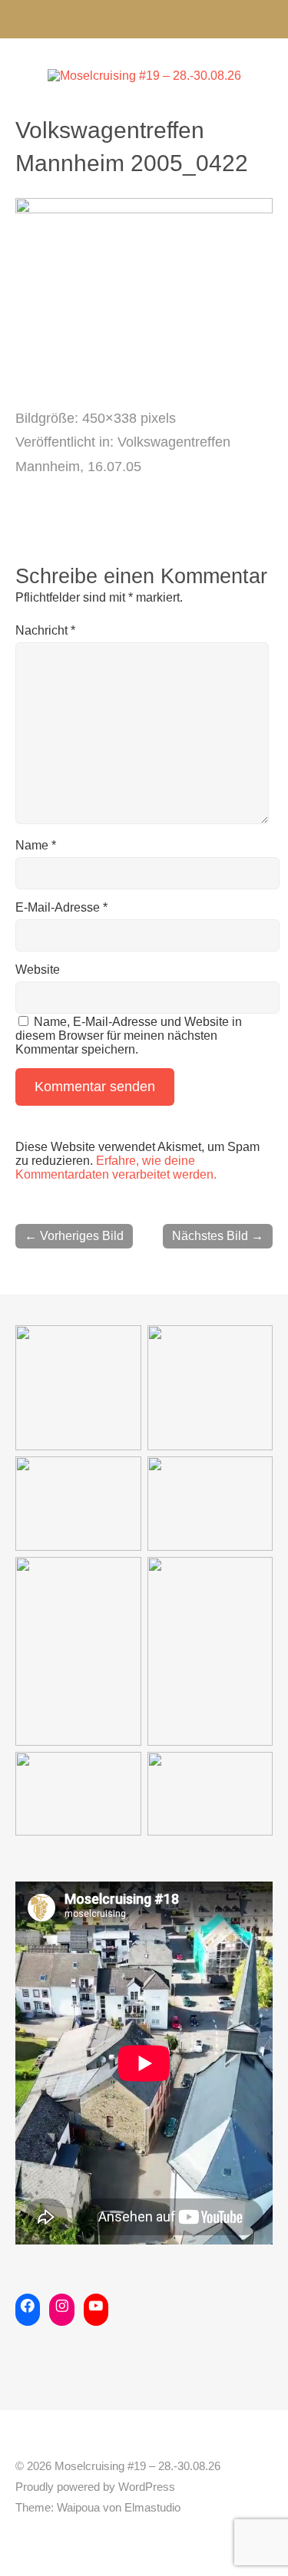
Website (38, 970)
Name (36, 845)
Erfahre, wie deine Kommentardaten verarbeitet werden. (116, 1168)
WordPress (147, 2487)
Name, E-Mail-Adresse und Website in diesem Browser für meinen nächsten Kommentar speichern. (129, 1036)
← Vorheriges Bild (74, 1236)
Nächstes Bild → (218, 1236)
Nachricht (45, 630)
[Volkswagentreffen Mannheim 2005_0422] (144, 209)
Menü (144, 19)
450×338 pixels (129, 418)
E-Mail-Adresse (61, 907)
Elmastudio (152, 2508)
